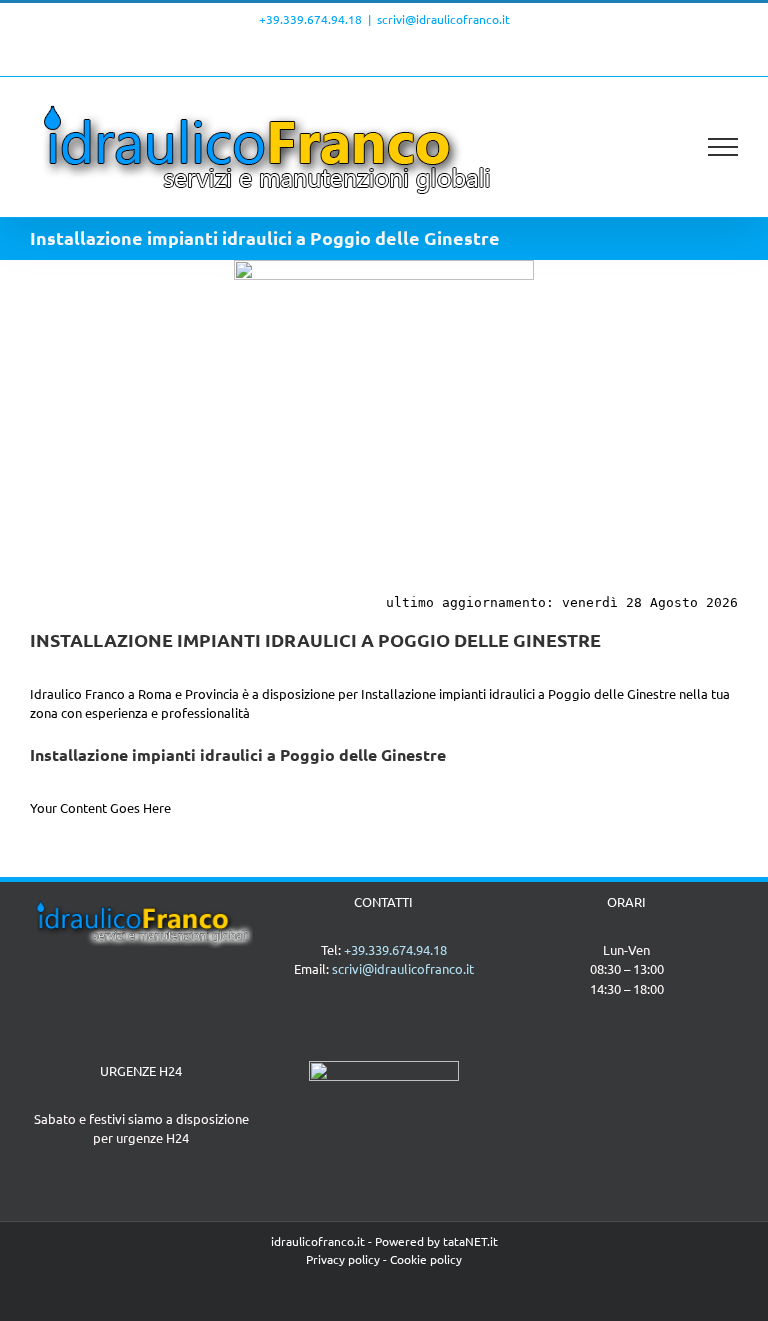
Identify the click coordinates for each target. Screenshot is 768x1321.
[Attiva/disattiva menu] (723, 147)
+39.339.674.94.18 (310, 19)
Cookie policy (426, 1259)
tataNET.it (470, 1241)
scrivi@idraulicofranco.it (443, 19)
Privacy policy (343, 1259)
